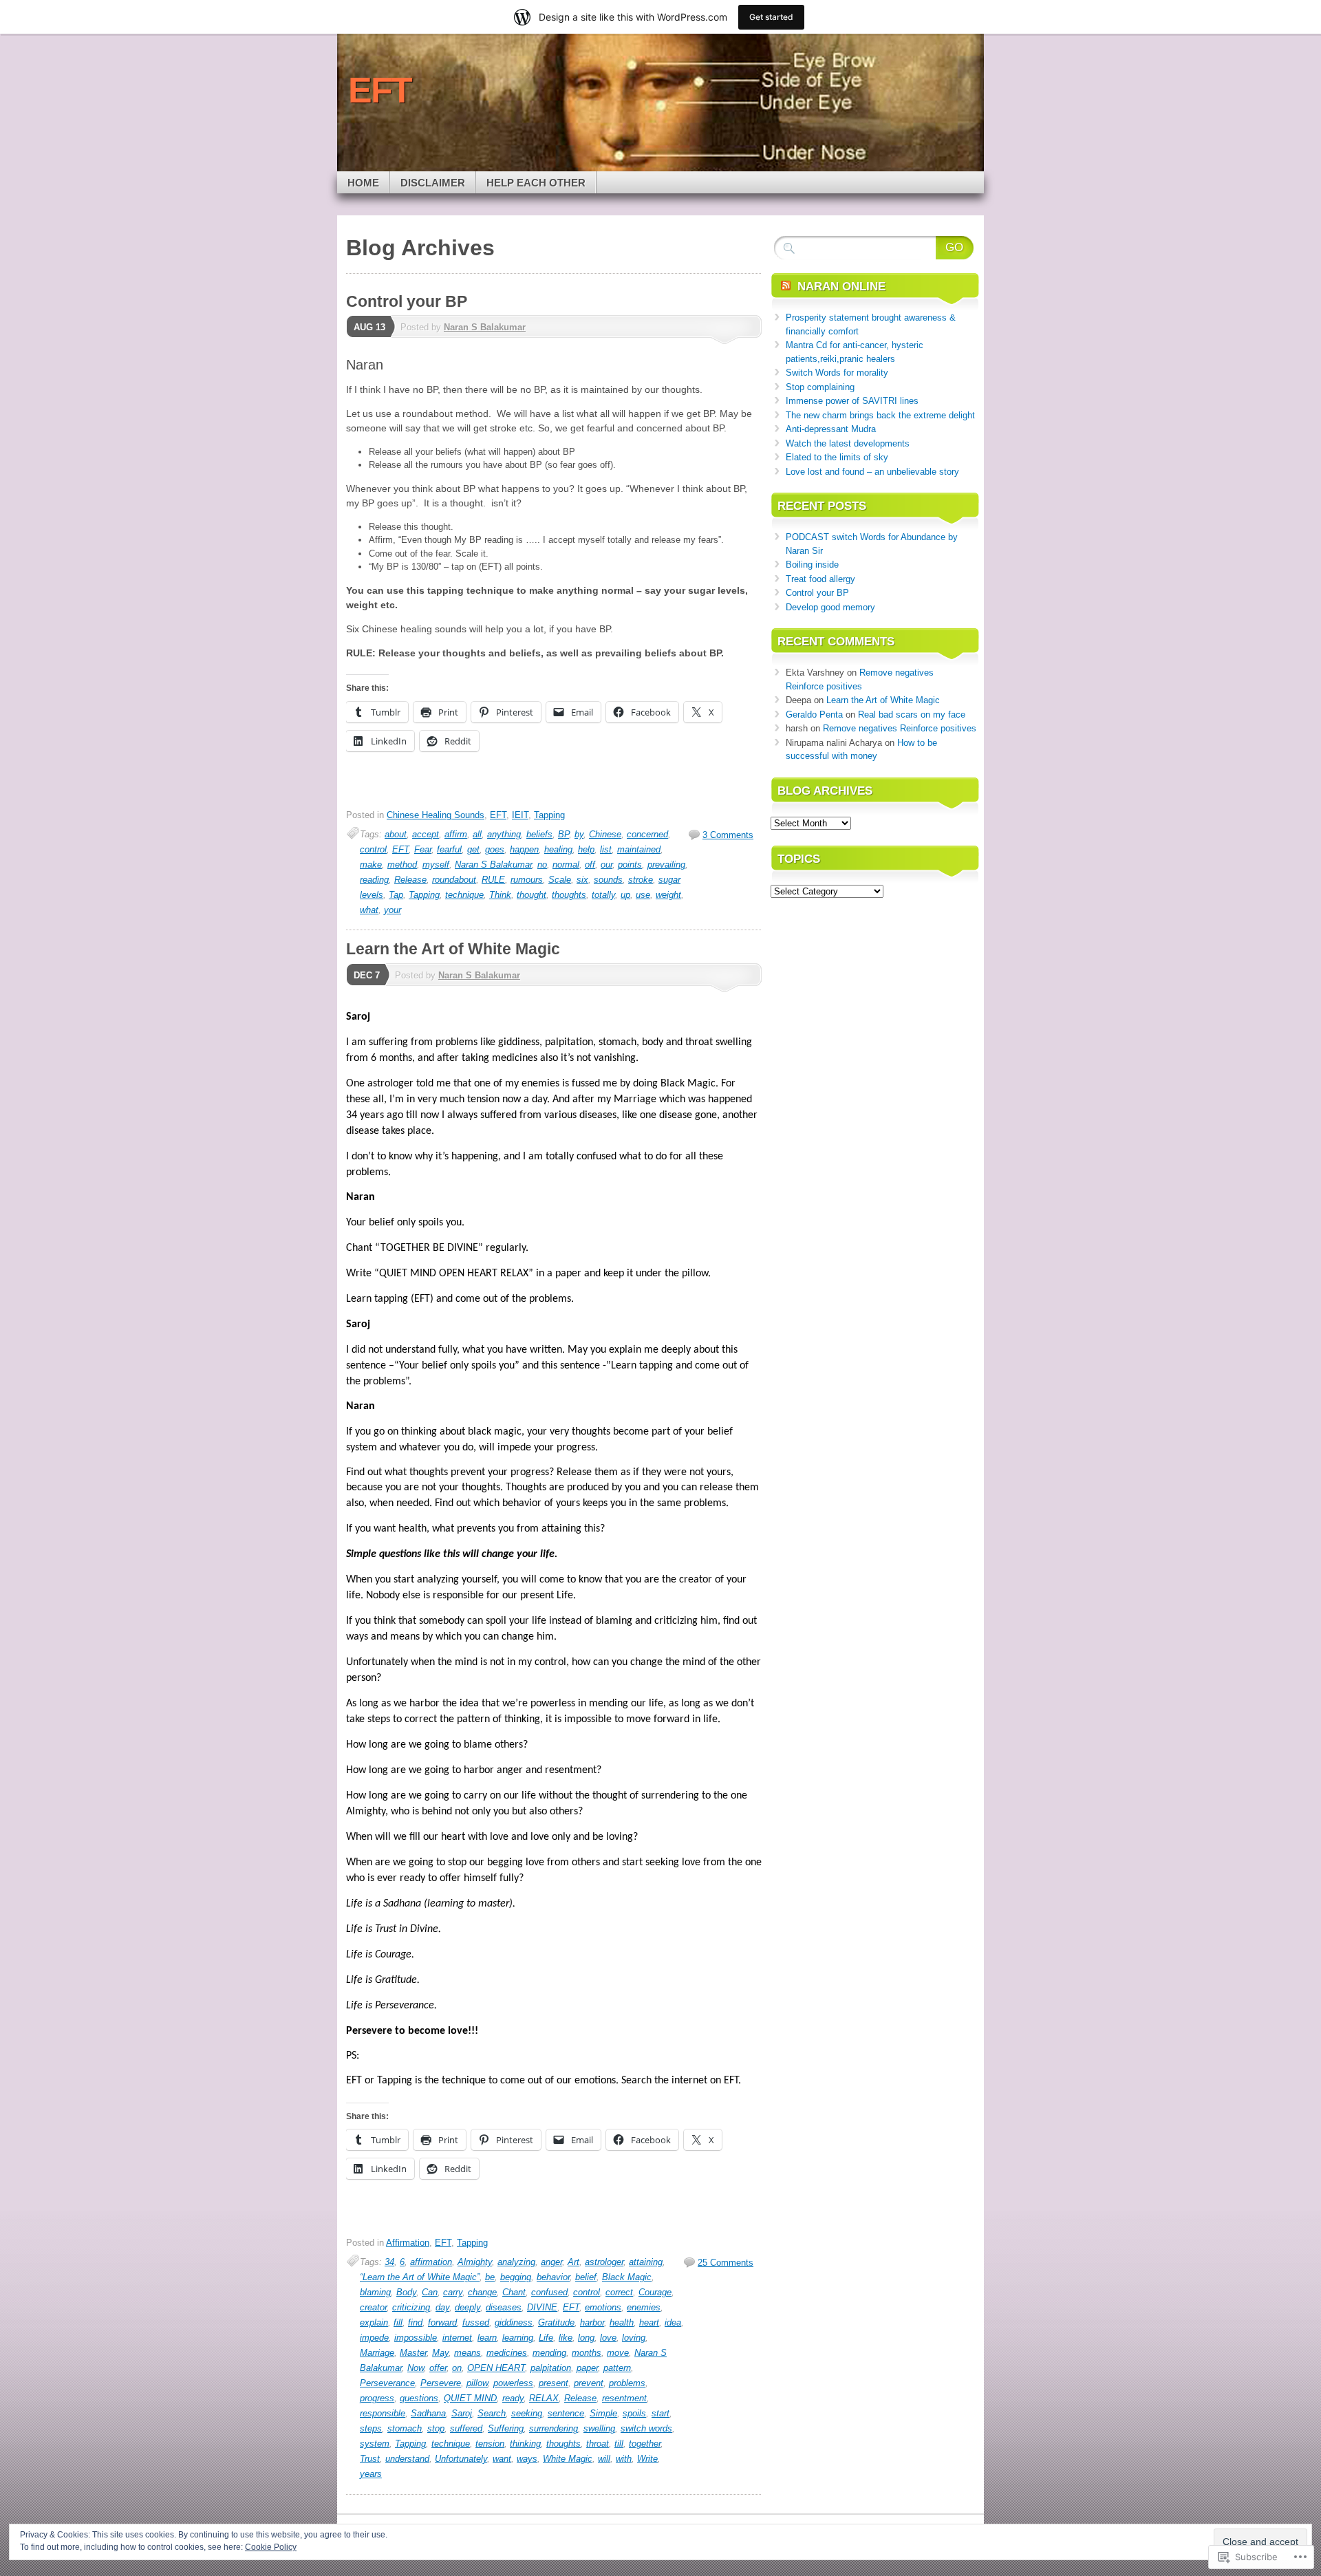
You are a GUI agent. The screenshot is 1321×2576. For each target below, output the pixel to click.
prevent (589, 2383)
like (566, 2338)
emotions (603, 2307)
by (579, 834)
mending (549, 2353)
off (590, 865)
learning (518, 2338)
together (645, 2444)
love (608, 2338)
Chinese (605, 834)
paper (587, 2368)
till (619, 2444)
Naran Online (841, 287)
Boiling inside (812, 565)
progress (377, 2398)
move (618, 2353)
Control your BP (407, 301)
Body (406, 2292)
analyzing (516, 2262)
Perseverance (387, 2383)
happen (524, 849)
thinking (525, 2444)
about (396, 834)
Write (647, 2459)
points (630, 865)
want (502, 2459)
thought (531, 895)
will (604, 2459)
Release (410, 880)
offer (438, 2368)
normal (566, 865)
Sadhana (428, 2413)
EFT (498, 815)
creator (373, 2307)
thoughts (569, 895)
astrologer (604, 2262)
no (542, 865)
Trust (370, 2459)
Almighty (475, 2262)
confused (549, 2292)
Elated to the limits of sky (837, 457)
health (622, 2322)
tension (490, 2444)
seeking (527, 2413)
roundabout (454, 880)
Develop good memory (830, 607)
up (625, 895)
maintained (639, 849)
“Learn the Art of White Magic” (420, 2277)
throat (598, 2444)
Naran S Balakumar (485, 327)
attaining (646, 2262)
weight (668, 895)
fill (398, 2322)
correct (619, 2292)
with (624, 2459)
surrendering (554, 2428)
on (457, 2368)
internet (457, 2338)
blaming (375, 2292)
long (586, 2338)
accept (426, 834)
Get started (771, 17)
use (643, 895)
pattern (617, 2368)
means (468, 2353)
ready (513, 2398)
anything (504, 834)
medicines (507, 2353)
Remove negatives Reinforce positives (900, 728)
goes (495, 849)
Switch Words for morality (837, 373)
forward (442, 2322)
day (442, 2307)
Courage (655, 2292)
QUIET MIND (470, 2398)
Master (413, 2353)
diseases (504, 2307)
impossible (416, 2338)
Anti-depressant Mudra (831, 429)
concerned (647, 834)
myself (436, 865)
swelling (599, 2428)
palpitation (551, 2368)
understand (407, 2459)
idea (673, 2322)
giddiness (514, 2322)
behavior (553, 2277)
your (393, 910)
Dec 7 (367, 975)
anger (551, 2262)
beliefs (539, 834)
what (369, 910)
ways (527, 2459)
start (660, 2413)
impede (374, 2338)
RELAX (544, 2398)
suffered (466, 2428)
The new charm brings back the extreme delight (880, 415)
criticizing (411, 2307)
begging (516, 2277)
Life (546, 2338)
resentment (624, 2398)
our (606, 865)
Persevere (441, 2383)
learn (487, 2338)
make (371, 865)
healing (558, 849)
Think (500, 895)
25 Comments (726, 2263)
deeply (468, 2307)
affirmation (431, 2262)
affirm (456, 834)
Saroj (462, 2413)
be (490, 2277)
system (375, 2444)
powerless (513, 2383)
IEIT (520, 815)
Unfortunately (461, 2459)
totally (603, 895)
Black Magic (627, 2277)
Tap (396, 895)
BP (563, 834)
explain (374, 2322)
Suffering (506, 2428)
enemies (644, 2307)
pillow (477, 2383)
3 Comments (728, 835)
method (402, 865)
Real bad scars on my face (912, 715)
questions (419, 2398)
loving (634, 2338)
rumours (527, 880)
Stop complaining (820, 387)
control (373, 849)
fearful (449, 849)
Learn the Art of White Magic (453, 949)
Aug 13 (369, 327)
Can (430, 2292)
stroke (641, 880)
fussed (476, 2322)
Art (573, 2262)
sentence (566, 2413)
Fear (423, 849)
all (477, 834)
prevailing (666, 865)
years (371, 2474)
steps (371, 2428)
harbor (592, 2322)
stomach (405, 2428)
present (554, 2383)
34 (389, 2262)
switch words (646, 2428)
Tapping (549, 815)
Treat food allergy (820, 579)
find (415, 2322)
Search (492, 2413)
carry (453, 2292)
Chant (514, 2292)
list (606, 849)
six (582, 880)
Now (416, 2368)
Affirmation (408, 2243)
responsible (383, 2413)
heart (649, 2322)
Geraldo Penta (814, 715)
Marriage (377, 2353)
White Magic (568, 2459)
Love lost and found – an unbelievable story (872, 472)
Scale (560, 880)
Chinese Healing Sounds (436, 815)
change (482, 2292)
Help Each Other (536, 183)
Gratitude (556, 2322)
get (473, 849)
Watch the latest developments (848, 443)
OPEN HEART (496, 2368)
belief (586, 2277)
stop (436, 2428)
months (587, 2353)
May (440, 2353)
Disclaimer (433, 183)
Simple (603, 2413)
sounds (608, 880)
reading (374, 880)
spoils (634, 2413)
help (586, 849)
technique (464, 895)
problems (627, 2383)
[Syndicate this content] (786, 287)
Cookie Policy (271, 2547)
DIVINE (542, 2307)
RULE (493, 880)
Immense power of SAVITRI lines (852, 401)
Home (363, 183)
